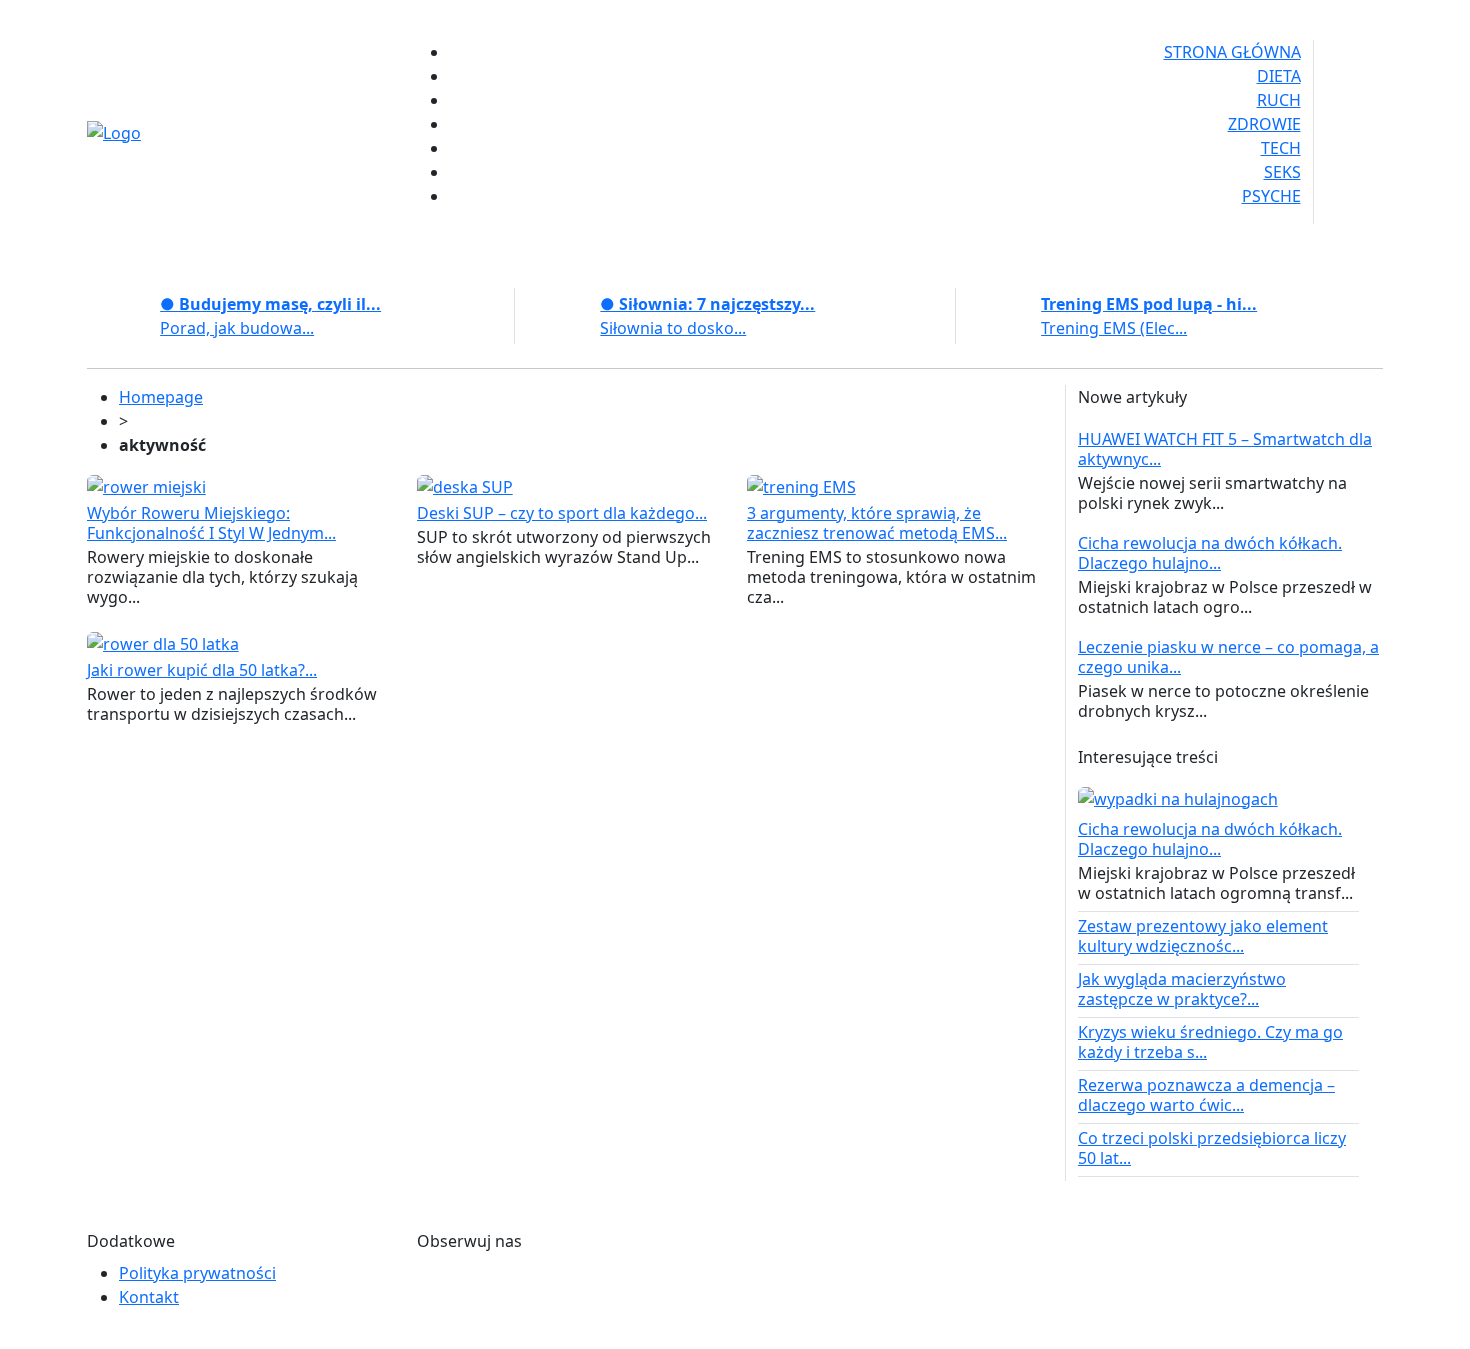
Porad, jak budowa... (237, 328)
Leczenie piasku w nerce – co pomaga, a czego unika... (1228, 657)
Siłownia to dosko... (673, 328)
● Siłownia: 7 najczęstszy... (707, 304)
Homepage (161, 397)
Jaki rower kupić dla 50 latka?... (202, 670)
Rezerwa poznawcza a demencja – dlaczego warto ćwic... (1206, 1095)
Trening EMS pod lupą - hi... (1149, 304)
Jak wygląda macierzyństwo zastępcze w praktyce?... (1182, 989)
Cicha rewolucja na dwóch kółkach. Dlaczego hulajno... (1210, 553)
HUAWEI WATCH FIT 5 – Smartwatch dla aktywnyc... (1225, 449)
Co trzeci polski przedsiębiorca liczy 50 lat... (1212, 1148)
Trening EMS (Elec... (1114, 328)
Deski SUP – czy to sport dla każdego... (562, 513)
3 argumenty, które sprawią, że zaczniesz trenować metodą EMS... (877, 523)
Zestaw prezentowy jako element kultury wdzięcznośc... (1203, 936)
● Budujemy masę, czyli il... (270, 304)
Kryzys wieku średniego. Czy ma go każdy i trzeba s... (1210, 1042)
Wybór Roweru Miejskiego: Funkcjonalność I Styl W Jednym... (211, 523)
